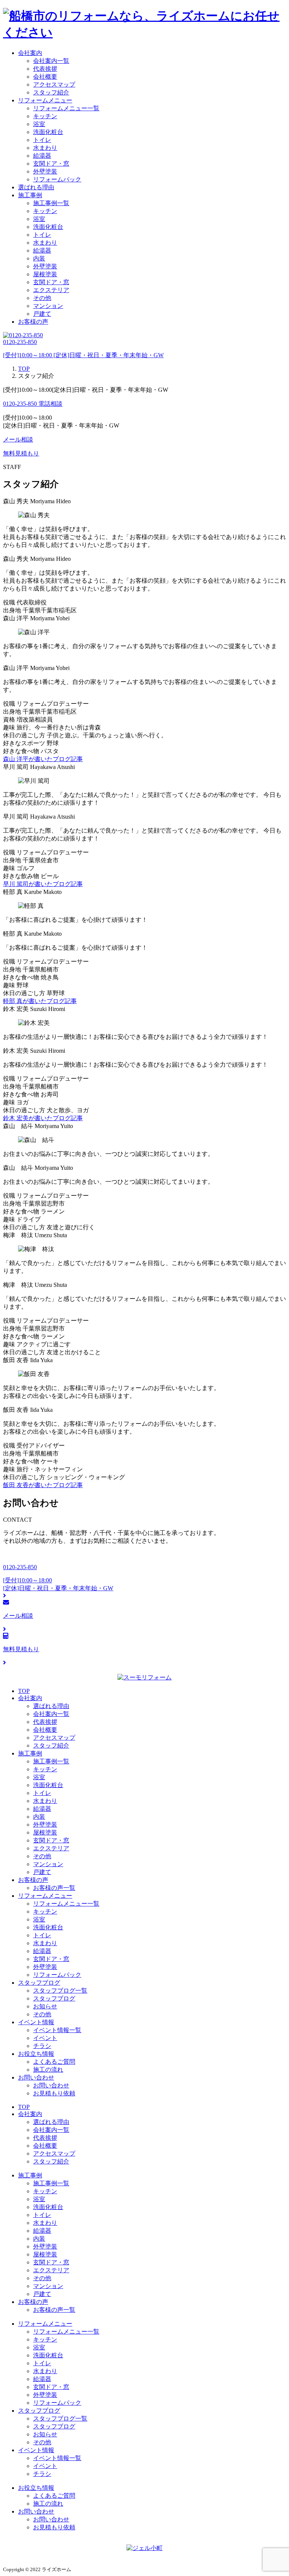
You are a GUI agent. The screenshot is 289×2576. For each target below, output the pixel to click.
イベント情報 (36, 2022)
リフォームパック (57, 179)
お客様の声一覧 (54, 1888)
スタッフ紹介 (51, 92)
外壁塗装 (45, 171)
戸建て (42, 314)
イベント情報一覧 (57, 2030)
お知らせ (45, 2006)
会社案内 (30, 53)
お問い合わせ (36, 2077)
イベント (45, 2038)
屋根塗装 (45, 274)
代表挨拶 (45, 69)
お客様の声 (33, 322)
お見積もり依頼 (54, 2093)
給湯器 (42, 156)
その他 (42, 298)
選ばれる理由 (36, 187)
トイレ (42, 140)
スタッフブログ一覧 (60, 1991)
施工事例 (30, 195)
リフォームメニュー (45, 100)
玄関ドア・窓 (51, 164)
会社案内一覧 (51, 61)
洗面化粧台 (48, 132)
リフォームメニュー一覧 (66, 108)
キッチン (45, 116)
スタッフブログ (39, 1983)
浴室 (39, 124)
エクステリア (51, 290)
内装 (39, 258)
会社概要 (45, 77)
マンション (48, 306)
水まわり (45, 148)
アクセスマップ (54, 84)
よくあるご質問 (54, 2062)
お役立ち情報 (36, 2054)
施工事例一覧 (51, 203)
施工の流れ (48, 2070)
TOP (24, 1691)
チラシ (42, 2046)
